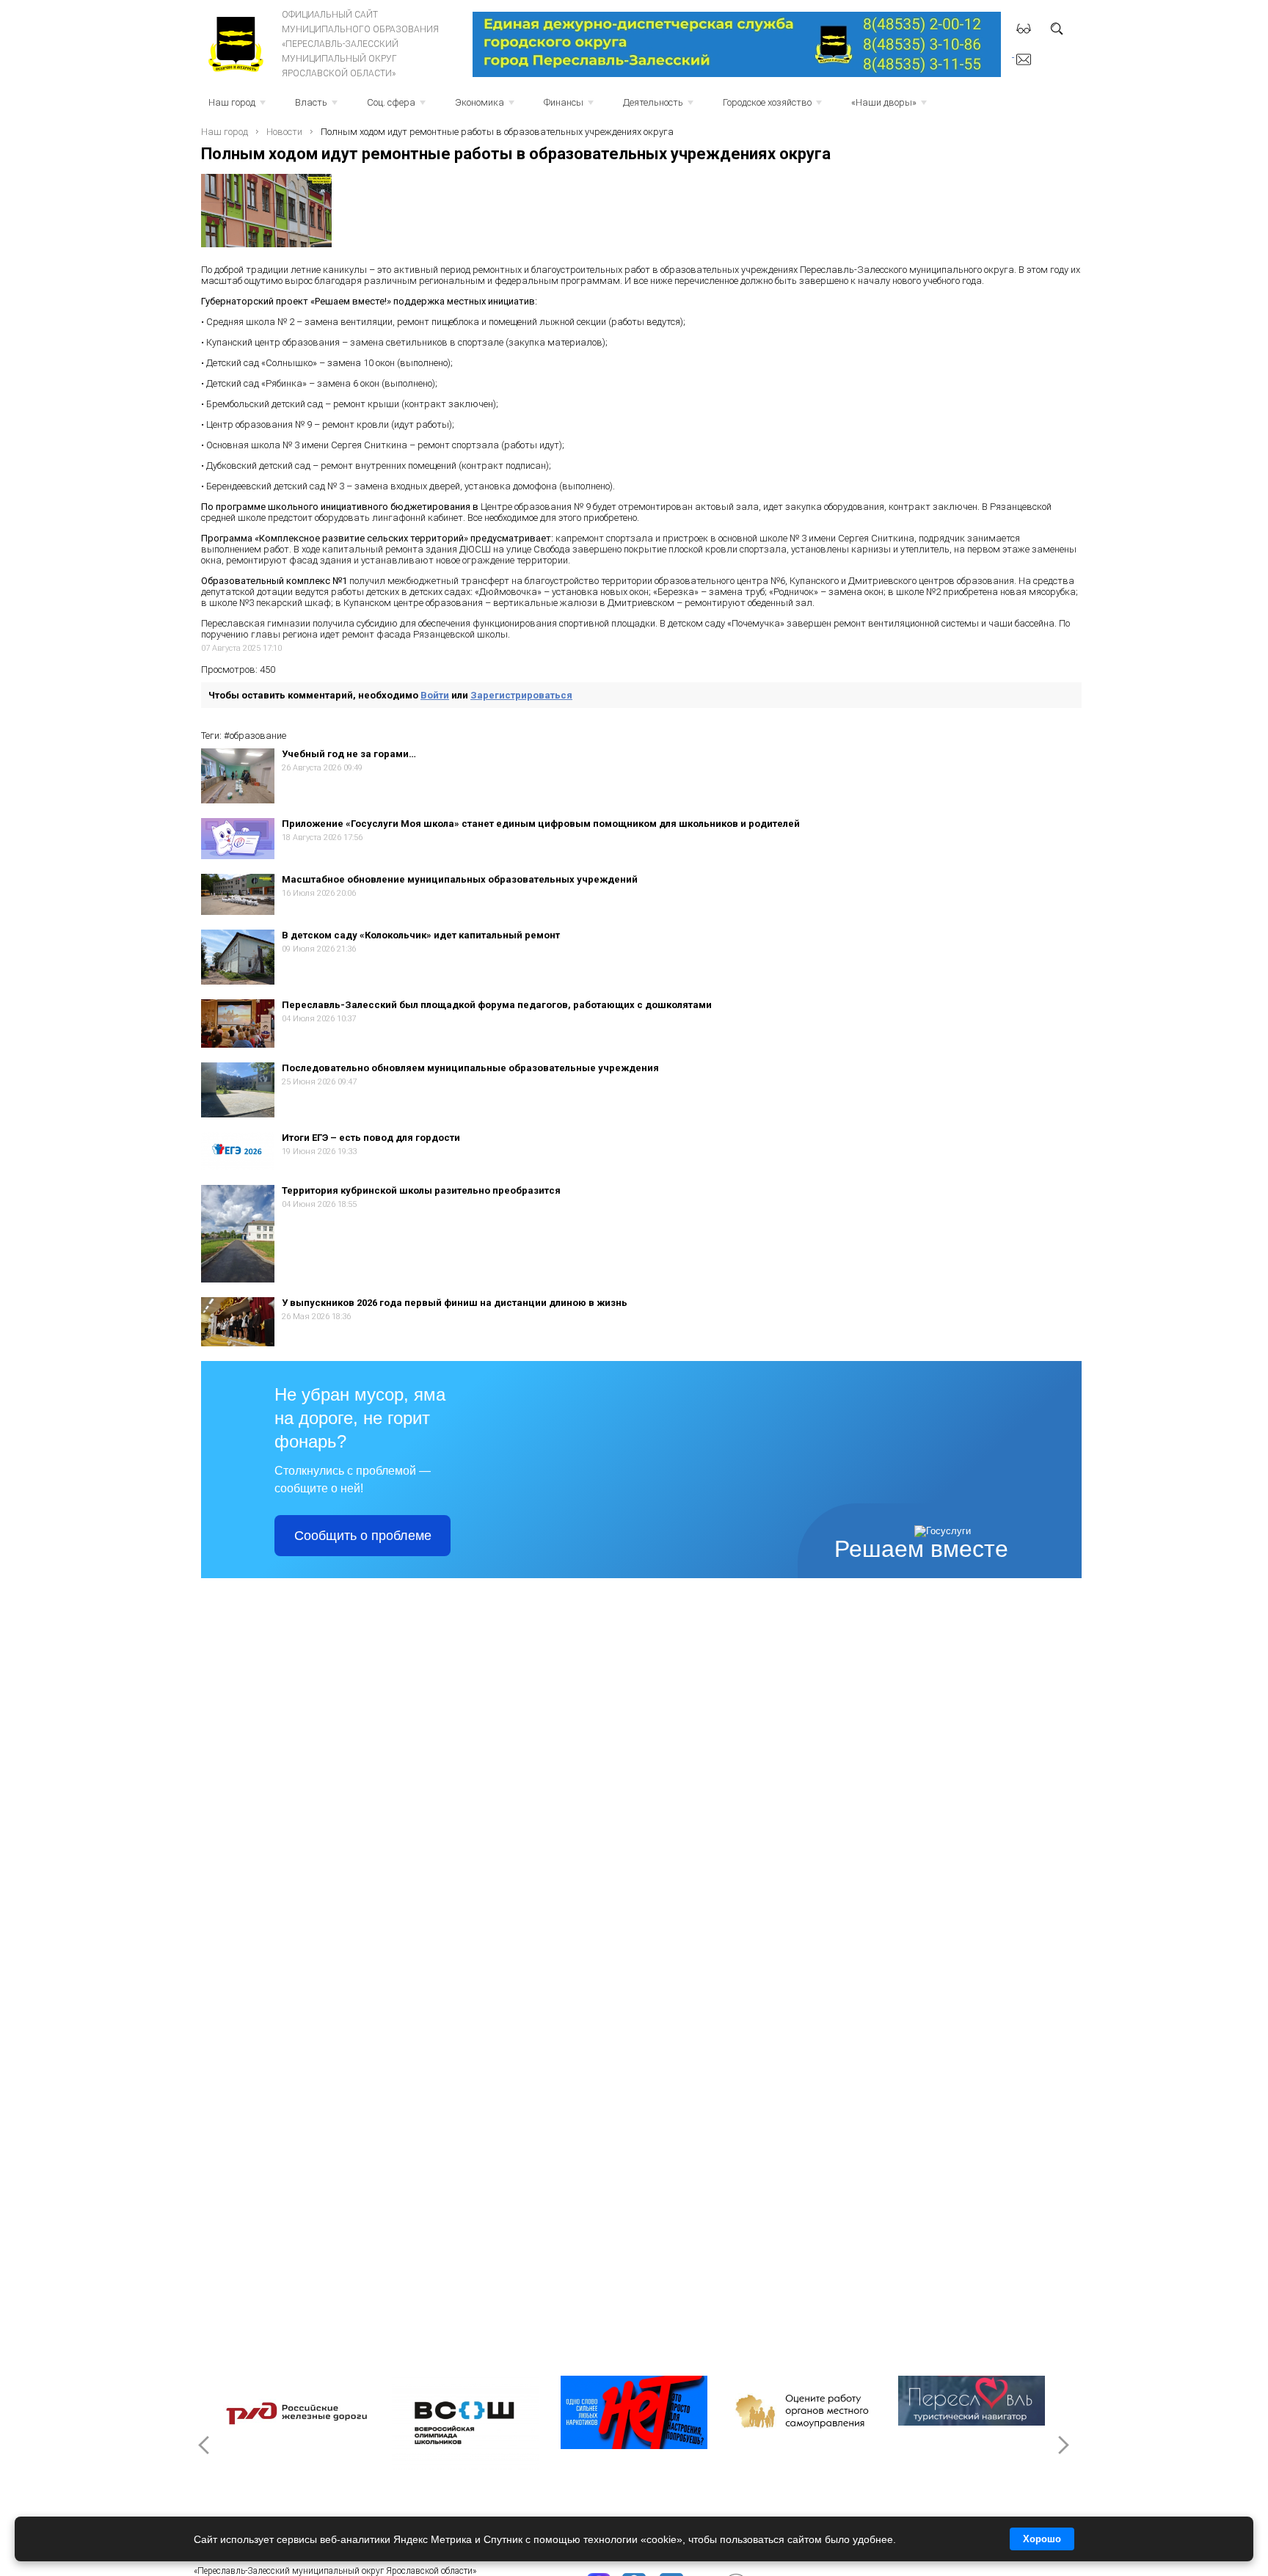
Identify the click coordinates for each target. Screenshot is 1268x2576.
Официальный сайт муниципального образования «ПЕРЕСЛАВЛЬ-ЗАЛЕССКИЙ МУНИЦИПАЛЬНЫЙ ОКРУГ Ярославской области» (360, 44)
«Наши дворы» (890, 107)
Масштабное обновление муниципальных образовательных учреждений (460, 879)
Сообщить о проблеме (363, 1536)
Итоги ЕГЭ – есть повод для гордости (371, 1138)
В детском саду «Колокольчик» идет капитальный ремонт (421, 935)
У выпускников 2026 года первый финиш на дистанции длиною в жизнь (455, 1303)
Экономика (486, 107)
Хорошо (1042, 2539)
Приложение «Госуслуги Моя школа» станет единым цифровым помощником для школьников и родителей (541, 824)
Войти (435, 695)
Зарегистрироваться (521, 695)
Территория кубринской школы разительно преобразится (421, 1190)
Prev (205, 2445)
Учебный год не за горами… (349, 754)
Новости (284, 132)
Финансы (570, 107)
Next (1063, 2445)
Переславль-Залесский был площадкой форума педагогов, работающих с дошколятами (497, 1005)
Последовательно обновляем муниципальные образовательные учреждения (470, 1068)
